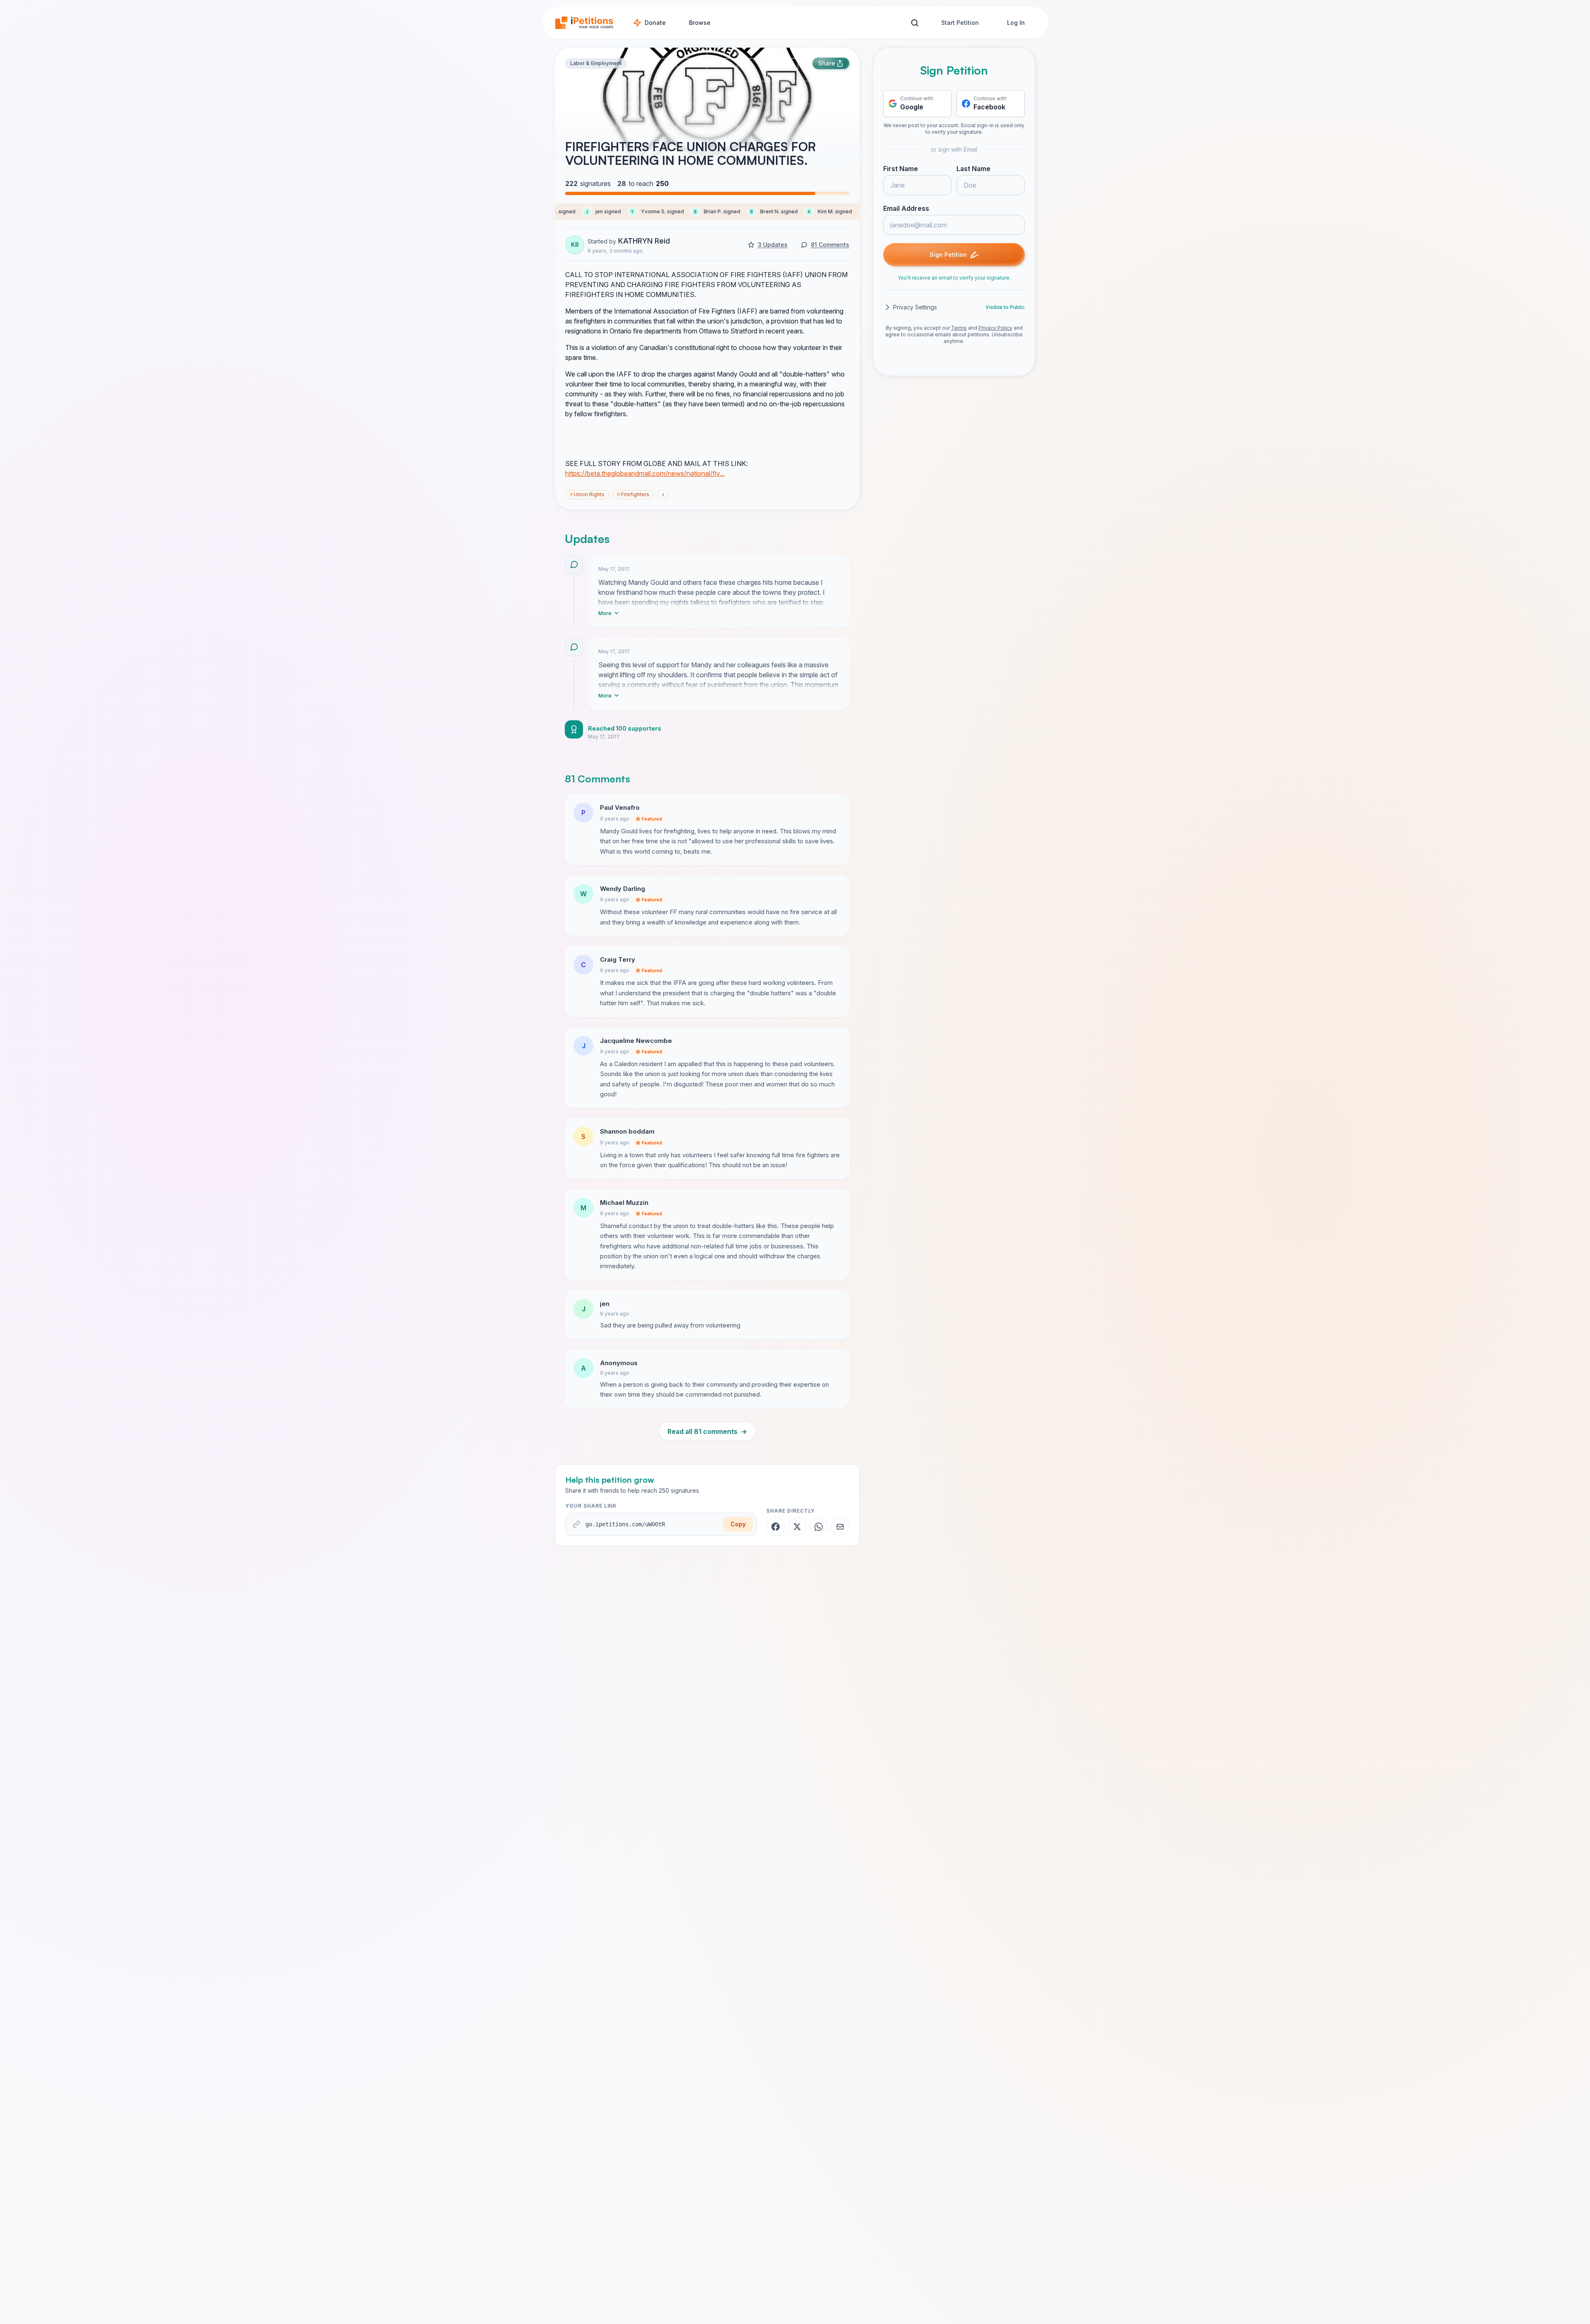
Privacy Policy (995, 328)
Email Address (906, 208)
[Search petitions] (914, 23)
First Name (901, 169)
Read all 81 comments (707, 1431)
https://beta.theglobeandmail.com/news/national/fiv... (645, 473)
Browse (700, 23)
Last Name (973, 169)
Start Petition (960, 23)
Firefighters (633, 494)
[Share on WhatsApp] (819, 1527)
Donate (655, 23)
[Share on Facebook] (776, 1527)
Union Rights (587, 494)
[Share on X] (797, 1527)
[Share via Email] (840, 1527)
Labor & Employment (596, 63)
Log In (1016, 23)
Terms (959, 328)
